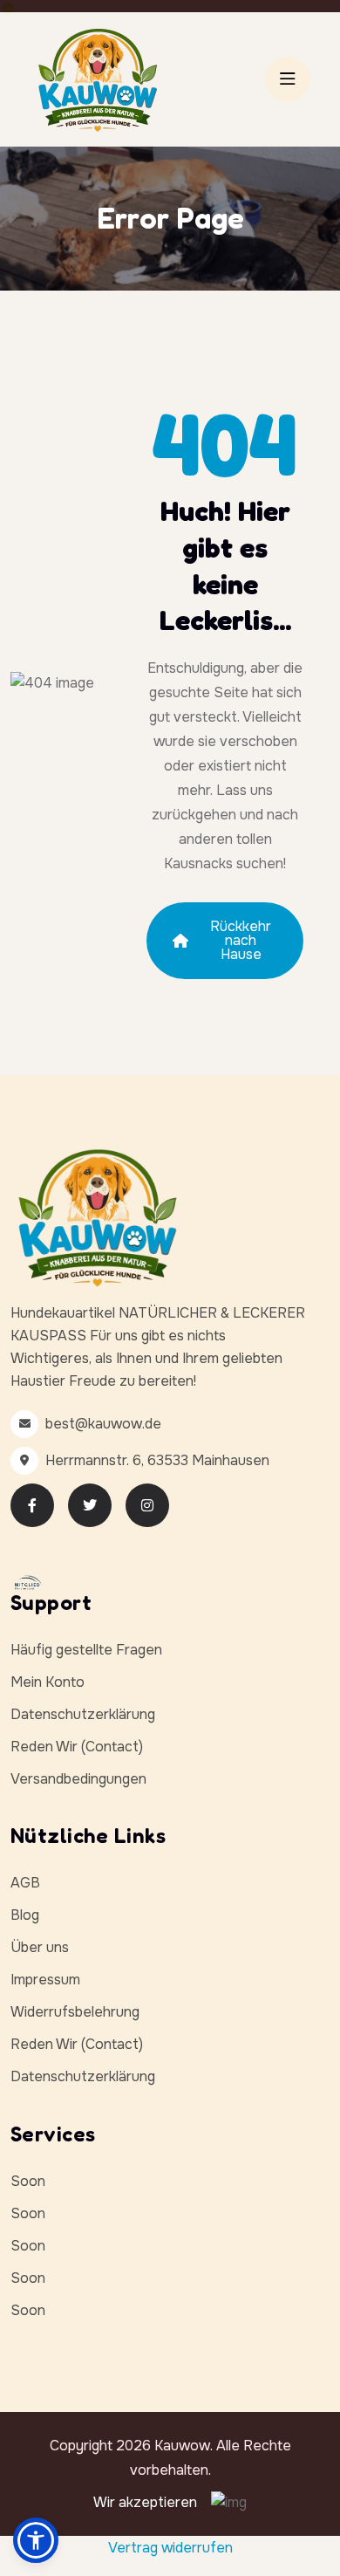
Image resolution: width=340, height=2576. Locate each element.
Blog (25, 1915)
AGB (25, 1883)
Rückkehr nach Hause (241, 940)
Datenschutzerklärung (83, 1714)
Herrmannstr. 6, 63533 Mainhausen (157, 1460)
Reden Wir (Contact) (77, 1747)
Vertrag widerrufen (170, 2548)
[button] (36, 2540)
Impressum (45, 1980)
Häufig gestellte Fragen (86, 1650)
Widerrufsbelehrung (75, 2012)
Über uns (40, 1947)
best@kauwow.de (103, 1424)
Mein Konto (48, 1682)
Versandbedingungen (78, 1779)
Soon (28, 2181)
